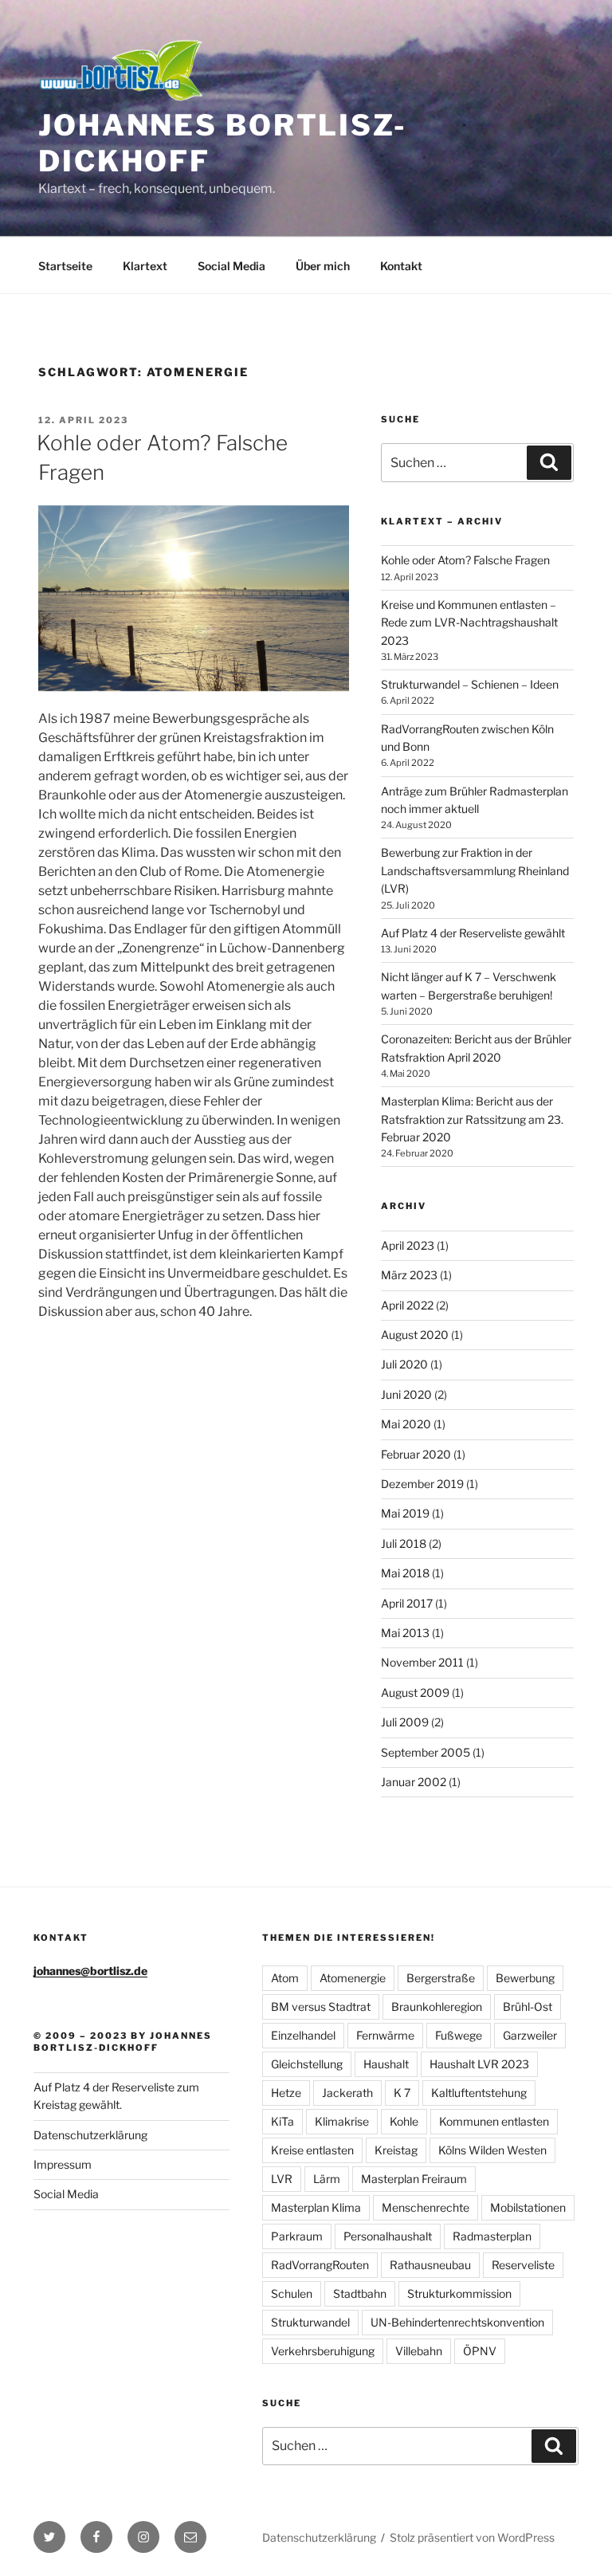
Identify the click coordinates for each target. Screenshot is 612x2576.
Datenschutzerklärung (90, 2135)
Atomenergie (353, 1978)
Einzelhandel (303, 2035)
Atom (285, 1978)
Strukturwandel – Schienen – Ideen (470, 684)
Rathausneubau (430, 2265)
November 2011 (422, 1662)
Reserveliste (523, 2265)
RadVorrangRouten (320, 2265)
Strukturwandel (310, 2322)
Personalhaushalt (388, 2236)
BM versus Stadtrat (321, 2007)
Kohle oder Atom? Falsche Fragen (465, 560)
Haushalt (386, 2064)
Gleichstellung (307, 2064)
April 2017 (407, 1603)
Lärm (327, 2179)
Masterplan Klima (316, 2207)
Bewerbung (525, 1978)
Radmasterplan (492, 2236)
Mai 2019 (405, 1513)
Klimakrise (342, 2121)
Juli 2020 (404, 1364)
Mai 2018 (405, 1573)
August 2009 (415, 1692)
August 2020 (415, 1335)
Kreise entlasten (312, 2150)
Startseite (65, 266)
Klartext (145, 266)
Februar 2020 (416, 1454)
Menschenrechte (426, 2207)
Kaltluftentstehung (479, 2093)
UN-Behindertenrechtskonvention (457, 2322)
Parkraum (297, 2236)
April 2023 (408, 1245)
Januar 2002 (414, 1782)
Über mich (323, 266)
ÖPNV (480, 2351)
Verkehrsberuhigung (323, 2351)
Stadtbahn (360, 2293)
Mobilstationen (528, 2207)
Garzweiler (530, 2035)
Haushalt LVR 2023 (479, 2064)
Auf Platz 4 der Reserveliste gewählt (473, 933)
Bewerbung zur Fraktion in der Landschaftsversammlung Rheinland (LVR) (475, 870)
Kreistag (396, 2150)
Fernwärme (385, 2035)
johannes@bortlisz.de (90, 1971)
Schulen (292, 2293)
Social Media (231, 266)
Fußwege (459, 2035)
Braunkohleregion (437, 2007)
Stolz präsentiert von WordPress (472, 2537)
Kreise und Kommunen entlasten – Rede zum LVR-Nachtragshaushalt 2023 (469, 622)
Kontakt (401, 266)
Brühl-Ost (528, 2007)
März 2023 (409, 1275)
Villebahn (419, 2351)
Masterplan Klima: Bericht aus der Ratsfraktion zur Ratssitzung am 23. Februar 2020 (472, 1119)
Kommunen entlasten (494, 2121)
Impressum (63, 2164)
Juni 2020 (406, 1394)
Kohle (404, 2121)
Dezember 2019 (422, 1484)
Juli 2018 (404, 1543)
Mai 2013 (405, 1633)
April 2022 (407, 1305)
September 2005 (426, 1752)
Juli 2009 (405, 1722)
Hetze (286, 2093)
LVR (282, 2179)
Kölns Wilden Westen (492, 2150)
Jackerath (347, 2093)
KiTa (282, 2121)
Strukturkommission (459, 2293)
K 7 (402, 2093)
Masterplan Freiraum (414, 2179)
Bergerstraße (441, 1978)
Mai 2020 (406, 1424)
